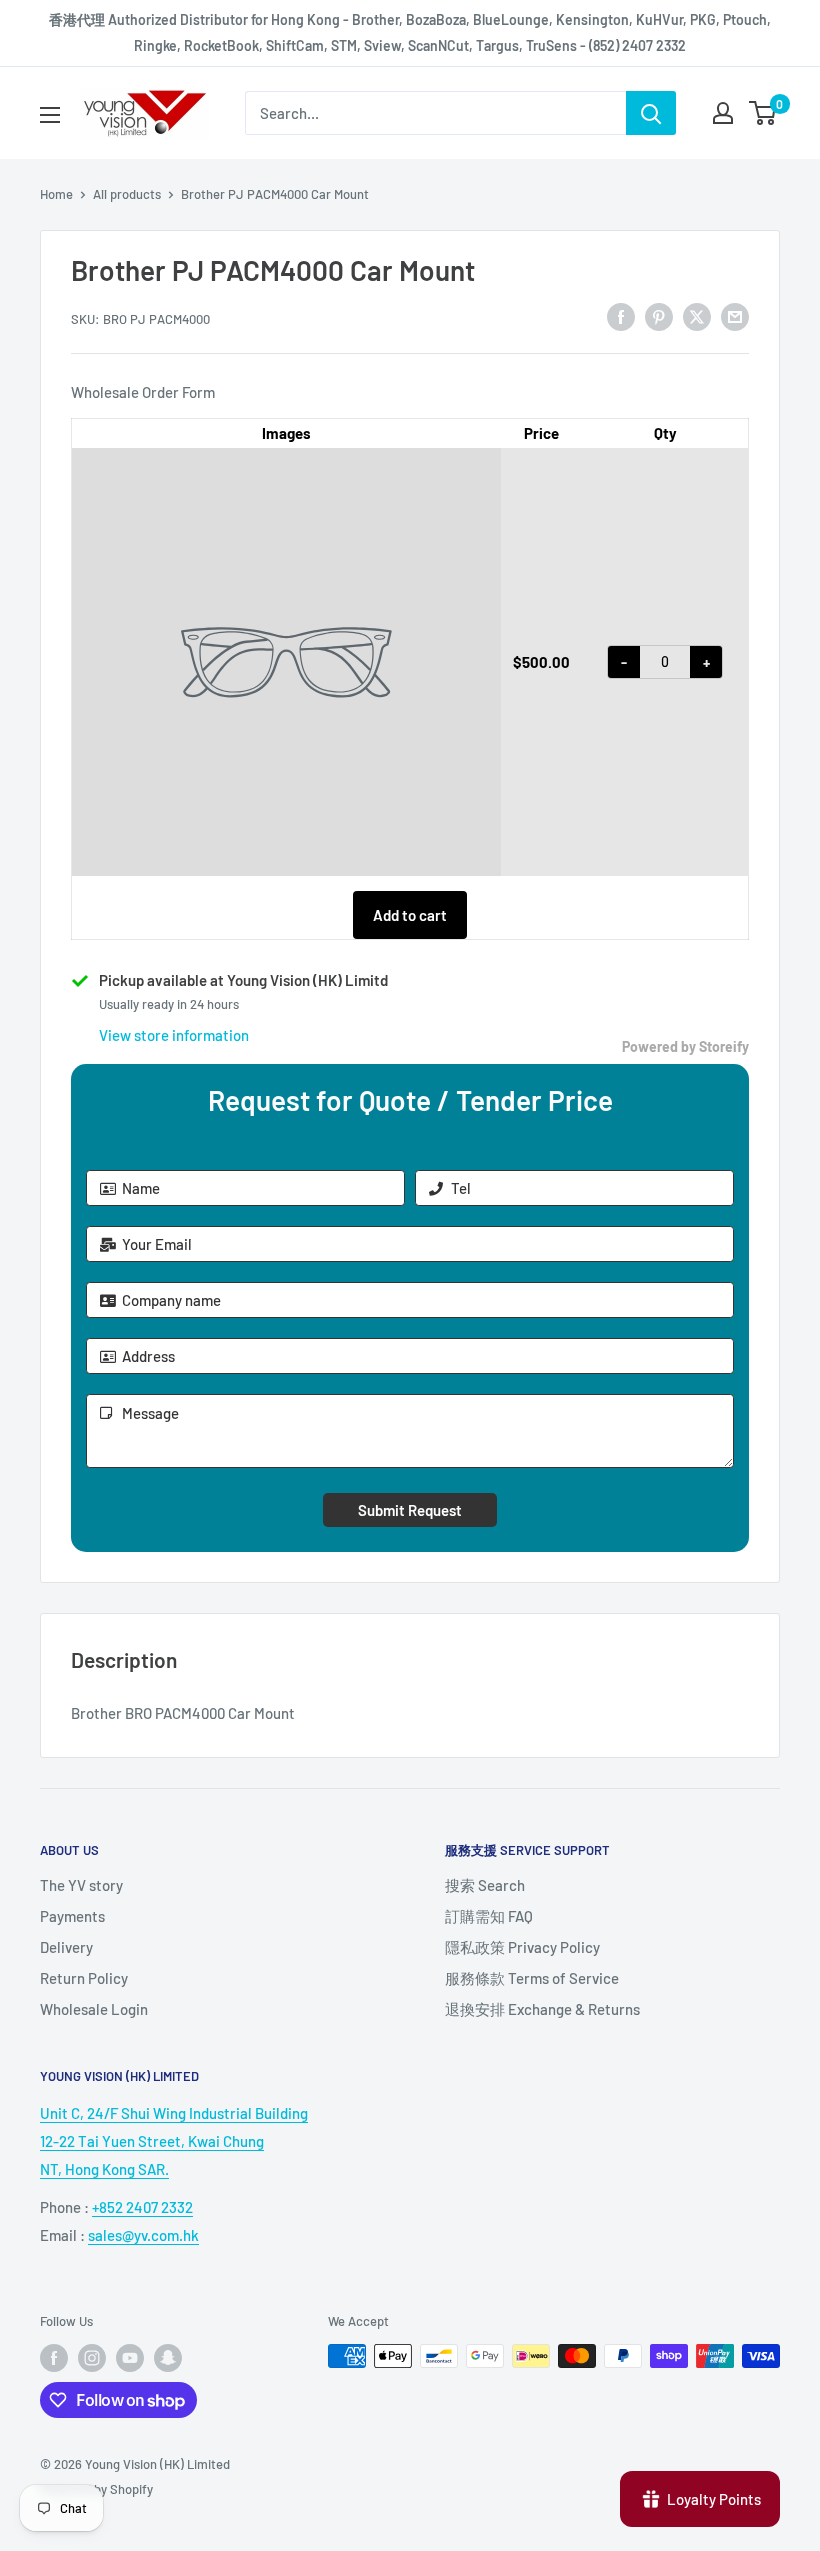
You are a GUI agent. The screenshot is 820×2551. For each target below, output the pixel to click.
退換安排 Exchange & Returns (542, 2009)
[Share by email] (735, 316)
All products (127, 194)
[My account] (723, 113)
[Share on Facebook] (621, 316)
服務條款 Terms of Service (532, 1978)
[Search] (651, 113)
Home (56, 194)
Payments (72, 1916)
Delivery (66, 1947)
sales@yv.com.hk (143, 2235)
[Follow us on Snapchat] (168, 2358)
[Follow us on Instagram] (92, 2358)
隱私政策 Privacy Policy (522, 1947)
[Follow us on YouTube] (130, 2358)
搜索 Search (485, 1885)
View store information (174, 1035)
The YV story (81, 1885)
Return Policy (84, 1978)
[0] (763, 113)
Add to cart (410, 915)
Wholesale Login (94, 2009)
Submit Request (410, 1510)
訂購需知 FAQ (489, 1916)
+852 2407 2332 (142, 2207)
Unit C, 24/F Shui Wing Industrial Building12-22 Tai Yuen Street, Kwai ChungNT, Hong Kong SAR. (174, 2141)
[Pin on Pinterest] (659, 316)
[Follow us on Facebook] (54, 2358)
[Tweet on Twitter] (697, 316)
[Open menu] (50, 115)
